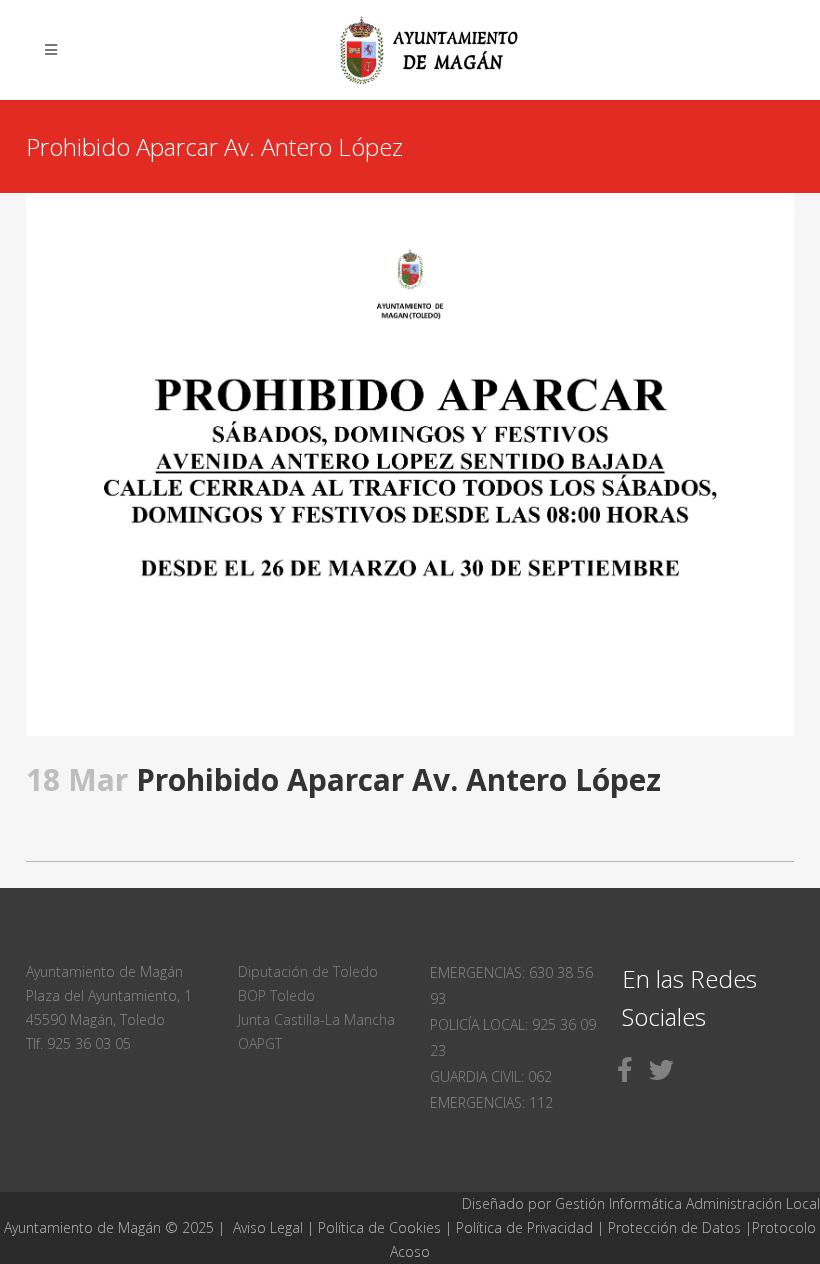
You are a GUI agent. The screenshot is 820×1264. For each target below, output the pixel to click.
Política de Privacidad (526, 1227)
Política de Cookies (379, 1227)
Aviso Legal (268, 1227)
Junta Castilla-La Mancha (316, 1019)
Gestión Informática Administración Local (687, 1203)
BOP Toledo (276, 995)
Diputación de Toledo (308, 971)
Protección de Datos (674, 1227)
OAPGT (260, 1043)
